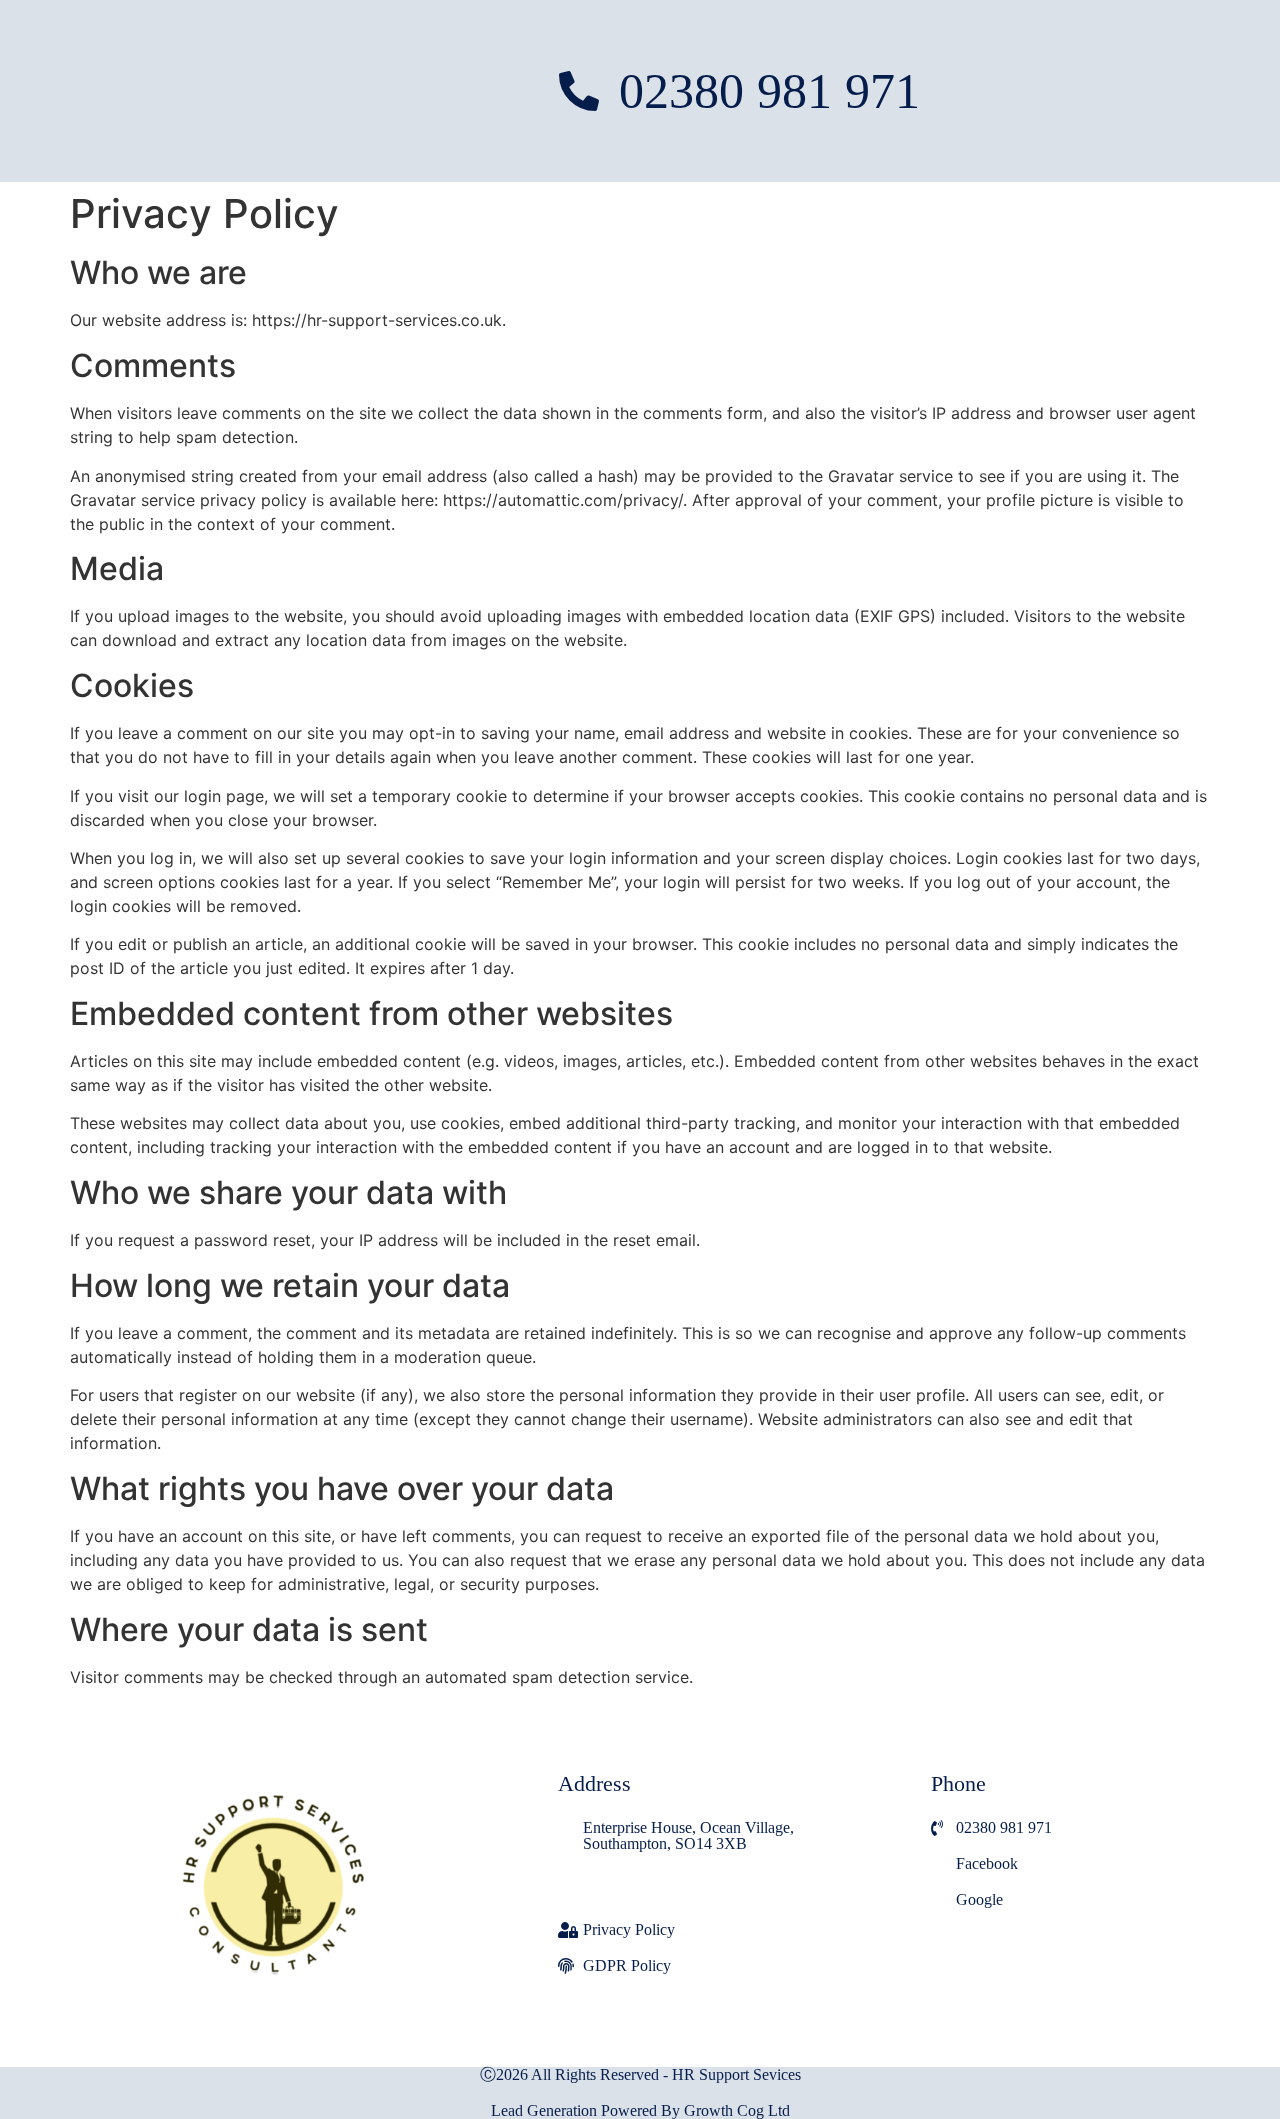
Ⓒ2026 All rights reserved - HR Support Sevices (640, 2074)
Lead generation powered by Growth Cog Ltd (640, 2110)
